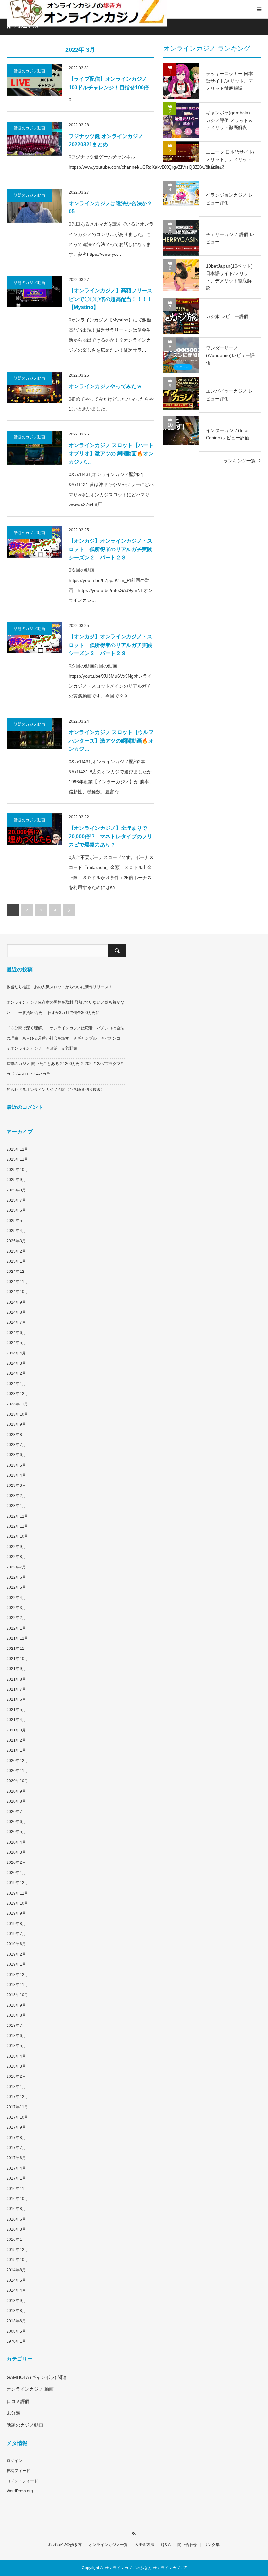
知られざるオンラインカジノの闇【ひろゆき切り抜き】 (56, 1090)
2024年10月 (17, 1292)
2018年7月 (16, 2026)
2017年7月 (16, 2148)
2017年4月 (16, 2168)
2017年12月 (17, 2097)
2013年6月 (16, 2321)
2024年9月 (16, 1302)
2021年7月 (16, 1689)
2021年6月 (16, 1699)
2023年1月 (16, 1506)
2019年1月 (16, 1964)
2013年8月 (16, 2311)
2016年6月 (16, 2219)
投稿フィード (18, 2471)
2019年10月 (17, 1903)
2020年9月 (16, 1791)
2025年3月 (16, 1241)
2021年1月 (16, 1750)
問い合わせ (187, 2545)
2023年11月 (17, 1404)
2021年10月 (17, 1659)
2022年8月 (16, 1557)
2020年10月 (17, 1781)
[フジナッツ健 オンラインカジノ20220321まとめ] (34, 139)
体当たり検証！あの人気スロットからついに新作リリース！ (59, 987)
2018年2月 (16, 2076)
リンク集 (212, 2545)
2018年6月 (16, 2036)
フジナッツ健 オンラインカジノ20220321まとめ (106, 140)
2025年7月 (16, 1200)
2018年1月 (16, 2087)
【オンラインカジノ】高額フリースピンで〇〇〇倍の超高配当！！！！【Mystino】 (110, 299)
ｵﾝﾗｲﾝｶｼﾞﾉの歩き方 (65, 2545)
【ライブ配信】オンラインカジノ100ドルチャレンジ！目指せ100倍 (109, 83)
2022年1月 (16, 1628)
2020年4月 (16, 1842)
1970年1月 (16, 2341)
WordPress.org (20, 2491)
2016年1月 (16, 2240)
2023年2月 (16, 1496)
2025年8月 (16, 1190)
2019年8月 (16, 1924)
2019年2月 (16, 1954)
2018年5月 (16, 2046)
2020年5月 (16, 1832)
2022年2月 (16, 1618)
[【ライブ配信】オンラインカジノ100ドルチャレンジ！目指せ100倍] (34, 80)
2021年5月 (16, 1710)
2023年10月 (17, 1414)
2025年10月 (17, 1170)
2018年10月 (17, 1995)
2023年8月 (16, 1435)
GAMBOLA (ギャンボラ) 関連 (37, 2377)
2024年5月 (16, 1343)
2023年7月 (16, 1445)
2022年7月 (16, 1567)
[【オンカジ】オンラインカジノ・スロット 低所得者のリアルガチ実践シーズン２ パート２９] (34, 638)
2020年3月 (16, 1852)
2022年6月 (16, 1577)
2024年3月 (16, 1363)
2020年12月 (17, 1761)
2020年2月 (16, 1862)
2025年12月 (17, 1149)
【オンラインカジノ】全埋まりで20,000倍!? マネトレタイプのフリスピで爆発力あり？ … (110, 836)
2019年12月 (17, 1883)
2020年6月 (16, 1822)
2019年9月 (16, 1913)
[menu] (259, 9)
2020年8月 (16, 1801)
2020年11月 (17, 1771)
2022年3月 (16, 1608)
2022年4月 (16, 1598)
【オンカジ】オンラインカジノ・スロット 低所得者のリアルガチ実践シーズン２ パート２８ (110, 549)
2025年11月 (17, 1159)
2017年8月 (16, 2138)
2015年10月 (17, 2260)
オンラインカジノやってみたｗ (105, 386)
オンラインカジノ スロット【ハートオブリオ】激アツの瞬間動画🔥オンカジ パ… (111, 453)
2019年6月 (16, 1944)
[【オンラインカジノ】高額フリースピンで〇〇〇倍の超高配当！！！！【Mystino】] (34, 292)
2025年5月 (16, 1221)
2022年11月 (17, 1526)
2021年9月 (16, 1669)
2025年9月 (16, 1180)
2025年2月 (16, 1251)
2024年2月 (16, 1373)
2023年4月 (16, 1475)
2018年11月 (17, 1985)
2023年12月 (17, 1394)
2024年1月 (16, 1384)
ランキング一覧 (240, 461)
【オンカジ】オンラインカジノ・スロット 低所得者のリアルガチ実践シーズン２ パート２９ (110, 645)
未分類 (13, 2413)
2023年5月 (16, 1465)
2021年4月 (16, 1720)
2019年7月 (16, 1934)
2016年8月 (16, 2209)
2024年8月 (16, 1312)
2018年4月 (16, 2056)
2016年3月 (16, 2229)
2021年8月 (16, 1679)
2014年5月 (16, 2280)
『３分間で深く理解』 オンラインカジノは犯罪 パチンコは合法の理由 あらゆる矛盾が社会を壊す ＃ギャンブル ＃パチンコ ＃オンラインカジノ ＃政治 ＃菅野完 (65, 1038)
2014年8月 (16, 2270)
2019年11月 (17, 1893)
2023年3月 (16, 1485)
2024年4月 (16, 1353)
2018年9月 (16, 2005)
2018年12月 (17, 1975)
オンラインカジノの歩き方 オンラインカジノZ (146, 2568)
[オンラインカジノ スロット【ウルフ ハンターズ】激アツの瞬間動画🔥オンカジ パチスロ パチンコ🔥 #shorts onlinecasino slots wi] (34, 733)
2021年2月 (16, 1740)
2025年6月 (16, 1210)
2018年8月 (16, 2015)
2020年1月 (16, 1873)
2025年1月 (16, 1261)
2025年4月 (16, 1231)
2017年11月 (17, 2107)
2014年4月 (16, 2290)
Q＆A (166, 2545)
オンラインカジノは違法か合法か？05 (110, 208)
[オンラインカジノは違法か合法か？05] (34, 206)
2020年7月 (16, 1812)
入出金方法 (144, 2545)
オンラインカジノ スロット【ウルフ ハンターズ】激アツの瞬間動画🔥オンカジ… (111, 741)
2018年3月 (16, 2066)
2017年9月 (16, 2127)
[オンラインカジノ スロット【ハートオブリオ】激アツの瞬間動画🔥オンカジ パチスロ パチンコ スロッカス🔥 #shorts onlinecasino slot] (34, 448)
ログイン (14, 2461)
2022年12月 (17, 1516)
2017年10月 (17, 2117)
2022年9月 (16, 1547)
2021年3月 (16, 1730)
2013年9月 (16, 2301)
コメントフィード (22, 2481)
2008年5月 (16, 2331)
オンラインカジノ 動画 (30, 2389)
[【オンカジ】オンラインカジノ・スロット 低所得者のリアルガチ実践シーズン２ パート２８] (34, 542)
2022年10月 (17, 1536)
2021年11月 (17, 1649)
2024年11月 (17, 1282)
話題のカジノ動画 (29, 71)
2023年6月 (16, 1455)
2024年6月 (16, 1333)
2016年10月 (17, 2199)
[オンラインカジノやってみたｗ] (34, 387)
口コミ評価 (18, 2401)
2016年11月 (17, 2189)
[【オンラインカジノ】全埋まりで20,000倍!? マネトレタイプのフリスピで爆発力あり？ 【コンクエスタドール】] (34, 829)
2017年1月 (16, 2178)
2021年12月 (17, 1638)
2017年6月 (16, 2158)
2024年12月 (17, 1272)
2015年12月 (17, 2250)
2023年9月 (16, 1424)
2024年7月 (16, 1322)
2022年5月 (16, 1587)
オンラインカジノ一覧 (108, 2545)
